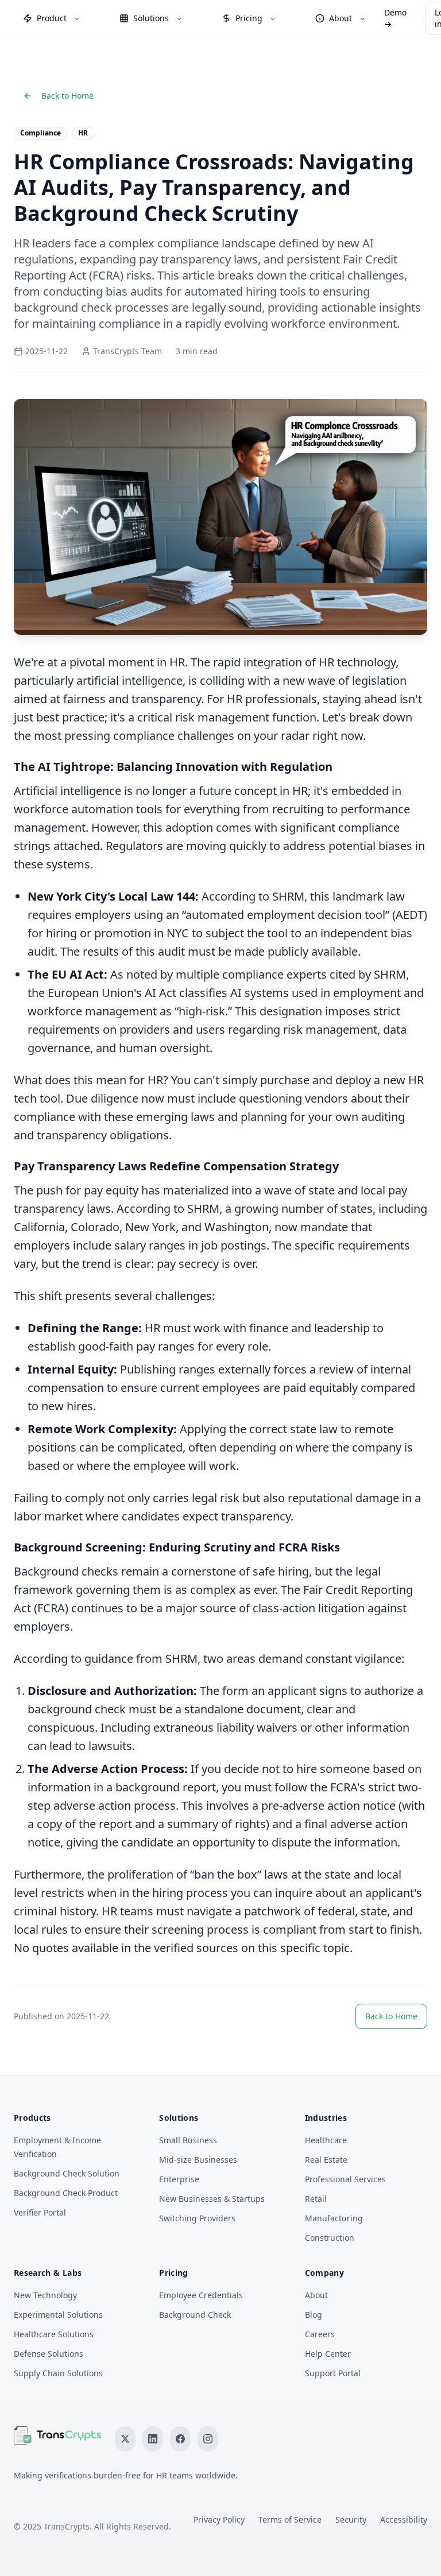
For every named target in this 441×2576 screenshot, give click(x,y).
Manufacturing (334, 2218)
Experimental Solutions (58, 2315)
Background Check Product (66, 2193)
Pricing (249, 18)
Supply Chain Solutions (58, 2373)
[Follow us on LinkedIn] (153, 2439)
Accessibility (404, 2519)
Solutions (151, 18)
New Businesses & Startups (212, 2199)
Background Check (195, 2315)
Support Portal (333, 2373)
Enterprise (179, 2179)
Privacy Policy (219, 2519)
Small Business (188, 2140)
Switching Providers (197, 2218)
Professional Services (345, 2179)
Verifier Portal (40, 2212)
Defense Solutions (49, 2354)
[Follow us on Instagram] (208, 2439)
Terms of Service (290, 2519)
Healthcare (326, 2140)
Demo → (395, 18)
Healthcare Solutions (54, 2334)
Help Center (328, 2354)
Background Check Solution (67, 2173)
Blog (314, 2315)
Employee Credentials (201, 2295)
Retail (316, 2199)
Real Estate (326, 2160)
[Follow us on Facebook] (180, 2439)
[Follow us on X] (125, 2439)
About (341, 18)
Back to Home (67, 96)
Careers (320, 2334)
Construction (330, 2238)
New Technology (45, 2295)
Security (351, 2519)
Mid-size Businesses (198, 2160)
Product (52, 18)
